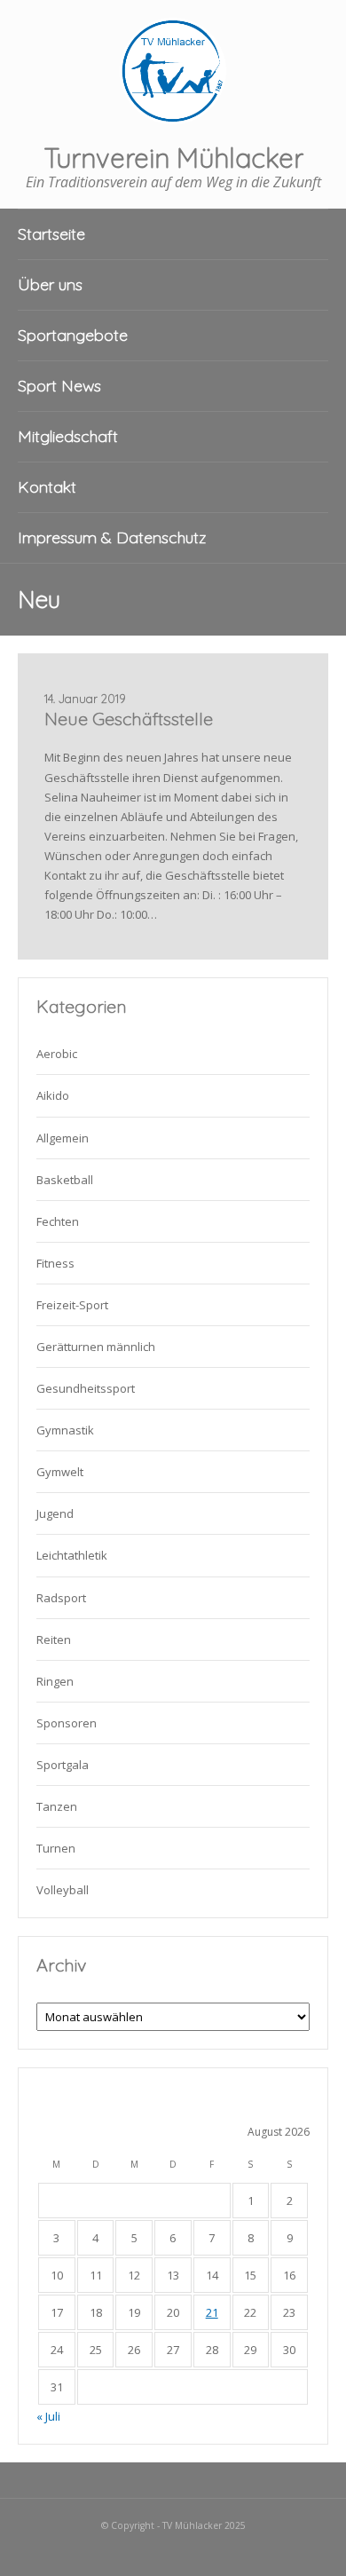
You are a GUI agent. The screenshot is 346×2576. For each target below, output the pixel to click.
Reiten (54, 1640)
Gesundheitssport (86, 1388)
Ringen (55, 1681)
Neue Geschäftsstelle (129, 719)
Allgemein (63, 1138)
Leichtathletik (72, 1555)
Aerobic (57, 1054)
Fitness (55, 1263)
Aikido (53, 1095)
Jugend (55, 1513)
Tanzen (57, 1806)
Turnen (56, 1848)
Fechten (58, 1221)
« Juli (48, 2416)
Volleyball (63, 1890)
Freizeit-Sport (72, 1305)
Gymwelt (60, 1472)
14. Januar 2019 (85, 699)
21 (212, 2312)
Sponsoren (67, 1723)
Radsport (61, 1598)
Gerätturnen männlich (96, 1347)
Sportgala (63, 1765)
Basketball (65, 1180)
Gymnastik (65, 1430)
